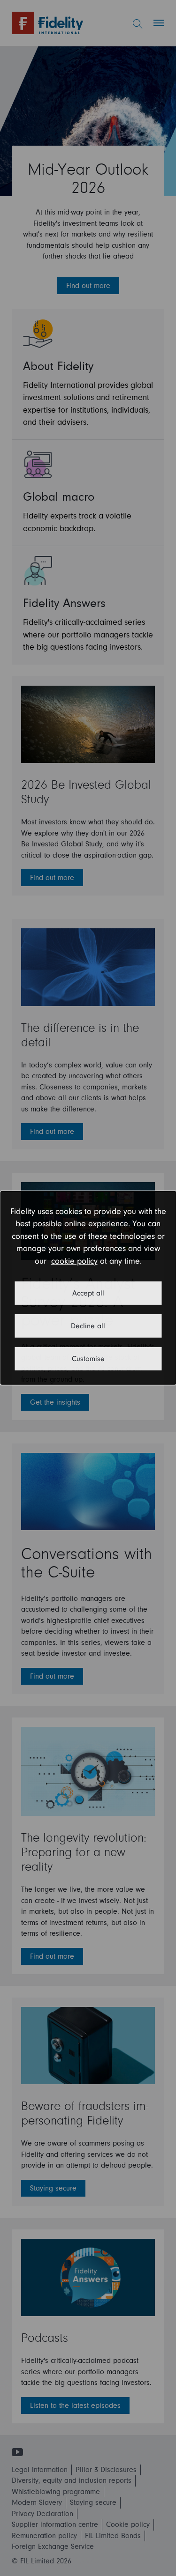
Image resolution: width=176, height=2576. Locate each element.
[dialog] (88, 1288)
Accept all (88, 1293)
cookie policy (74, 1261)
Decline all (88, 1326)
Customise (88, 1359)
